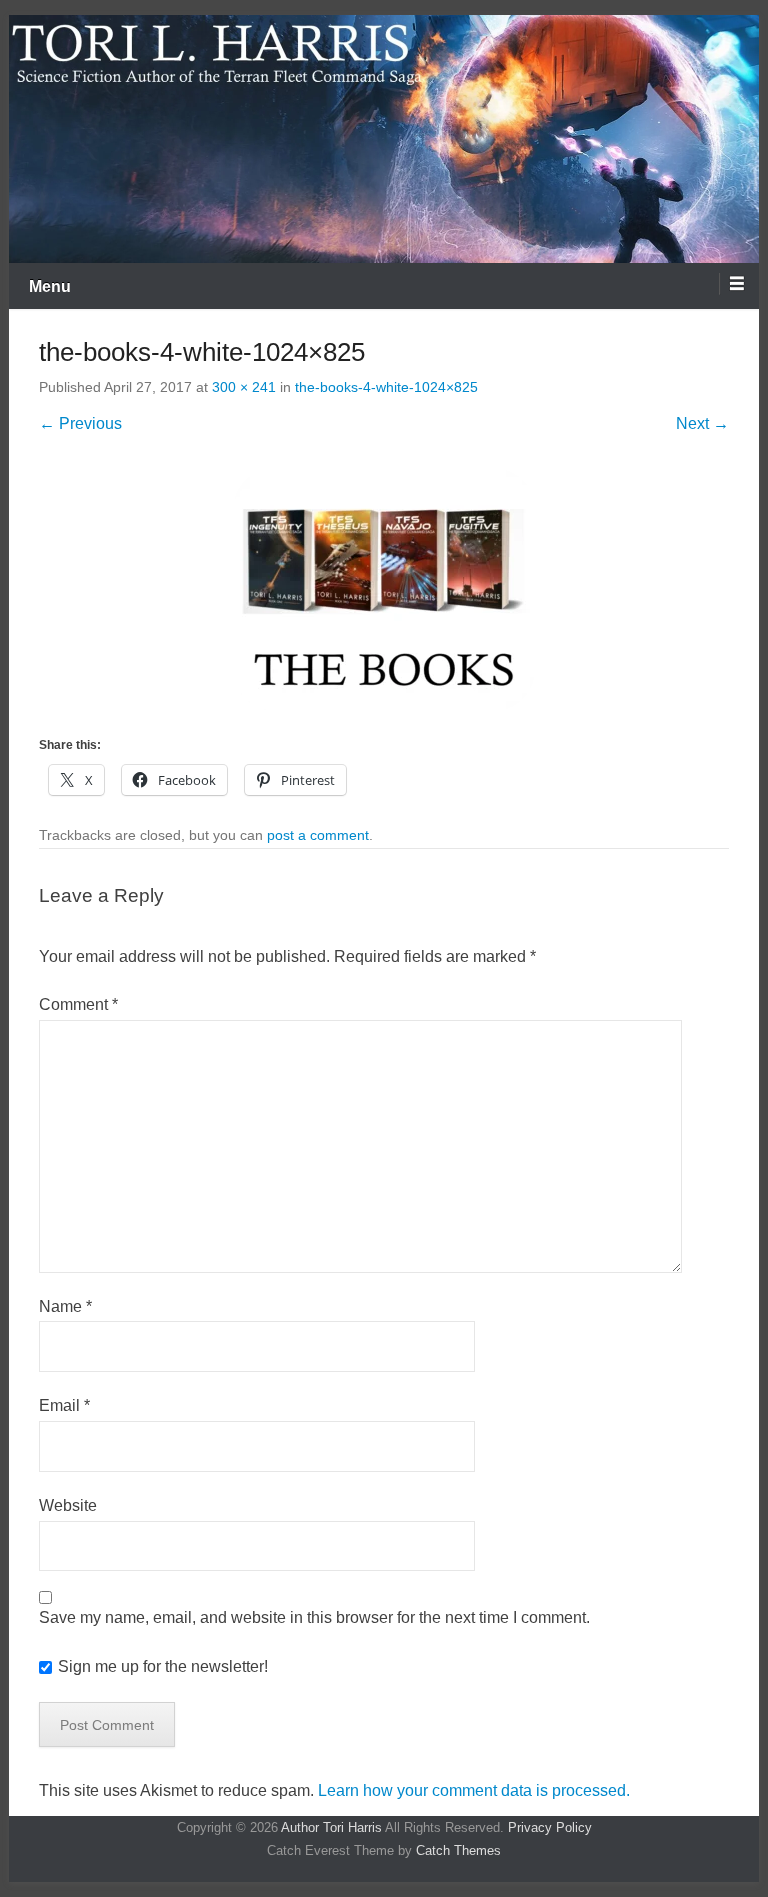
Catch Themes (458, 1850)
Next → (702, 423)
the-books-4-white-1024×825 (386, 387)
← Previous (80, 423)
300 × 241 (244, 387)
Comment (78, 1004)
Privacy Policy (550, 1827)
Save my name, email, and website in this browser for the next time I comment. (314, 1617)
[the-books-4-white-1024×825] (384, 589)
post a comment (318, 835)
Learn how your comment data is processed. (474, 1790)
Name (65, 1306)
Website (68, 1505)
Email (64, 1405)
